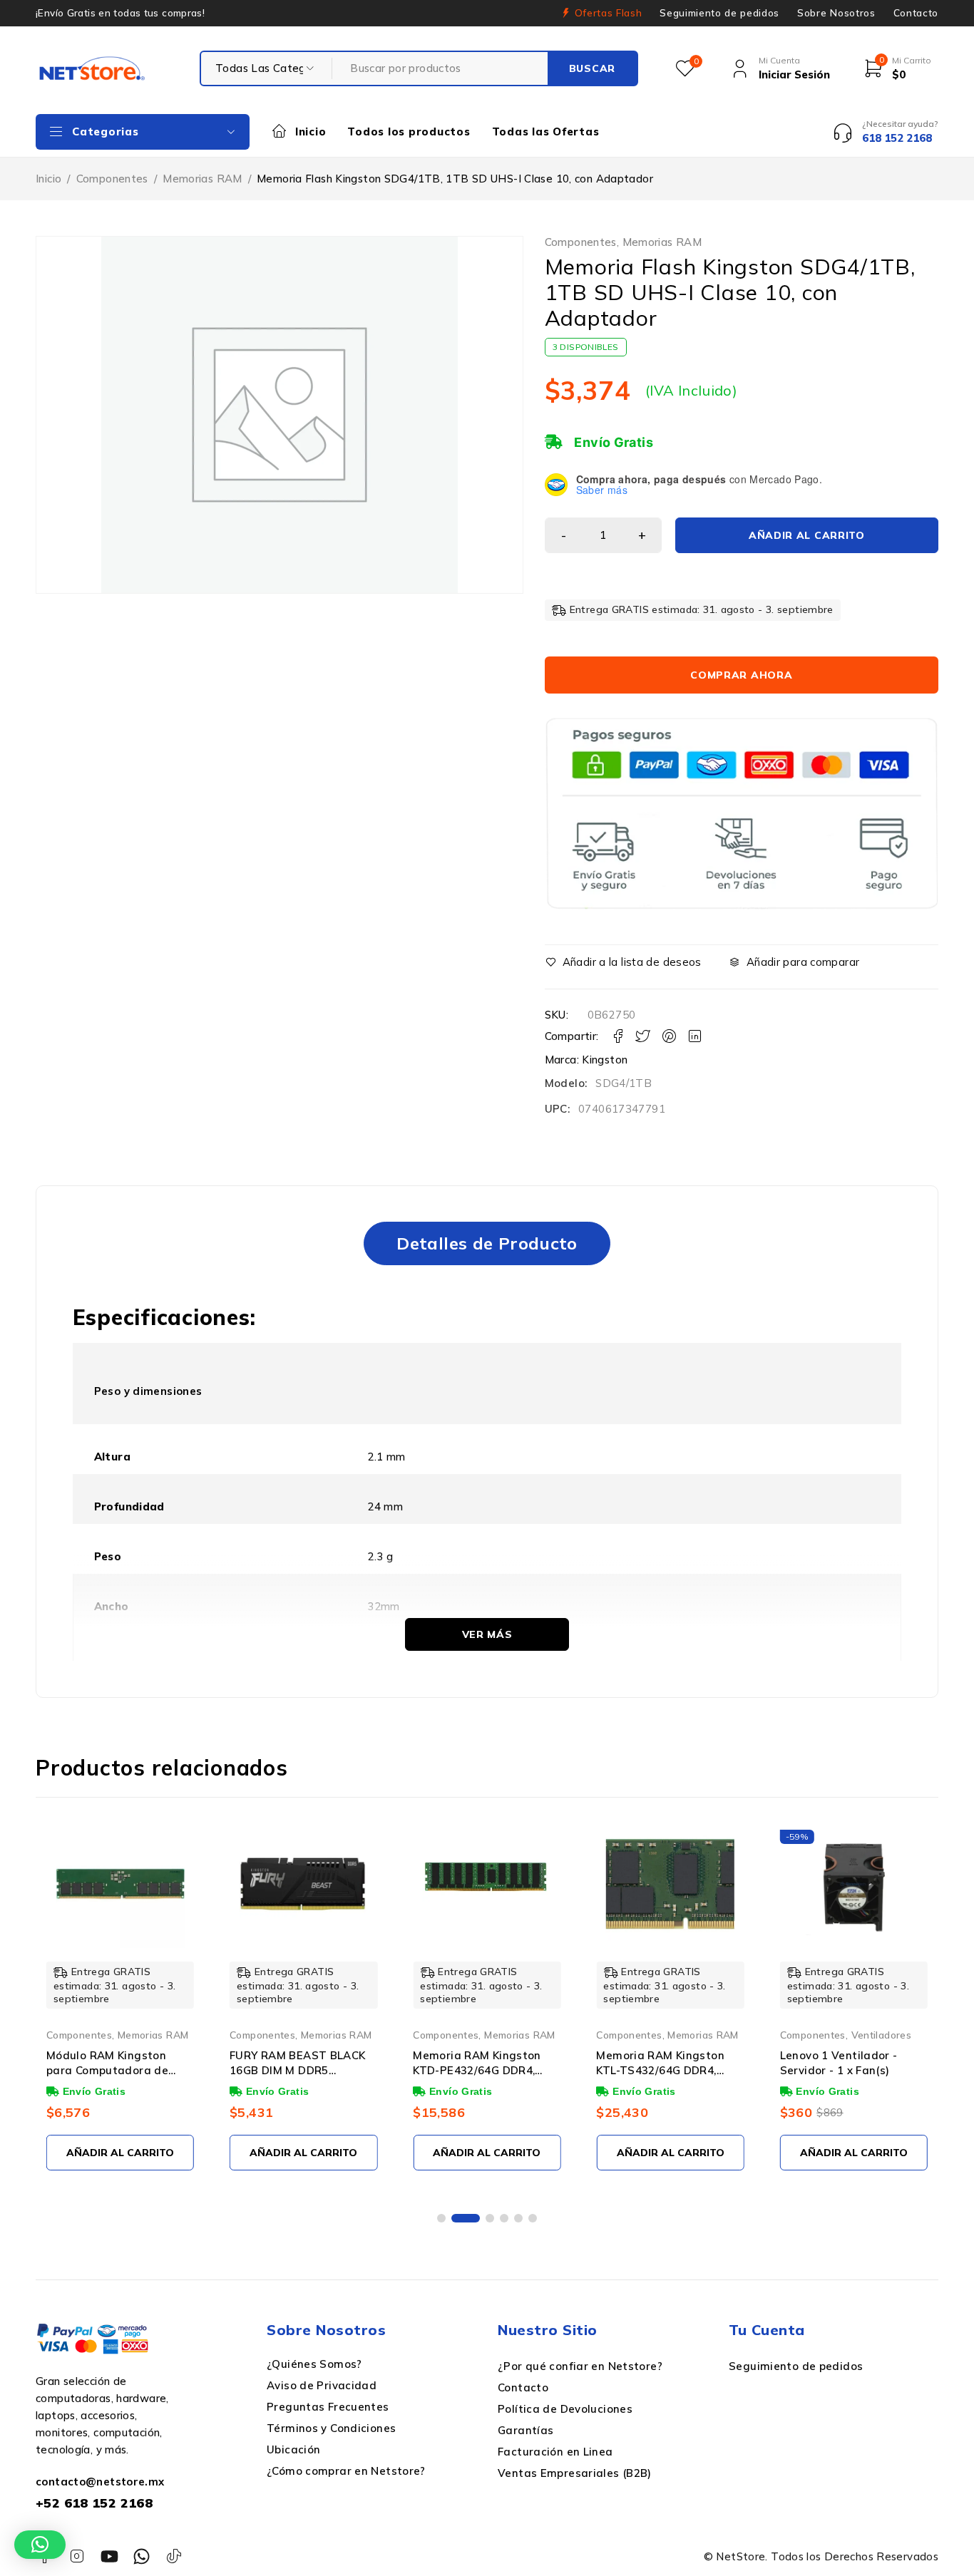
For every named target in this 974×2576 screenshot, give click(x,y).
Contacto (916, 13)
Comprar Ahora (741, 675)
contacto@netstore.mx (100, 2482)
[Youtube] (109, 2556)
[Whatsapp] (142, 2556)
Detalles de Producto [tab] (487, 1243)
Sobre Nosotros (836, 13)
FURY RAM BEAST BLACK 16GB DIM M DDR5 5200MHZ (298, 2070)
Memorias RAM (203, 179)
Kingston (605, 1060)
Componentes (112, 179)
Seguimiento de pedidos (719, 13)
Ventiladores (882, 2035)
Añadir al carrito (807, 535)
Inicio (48, 179)
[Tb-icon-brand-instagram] (77, 2556)
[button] (441, 2218)
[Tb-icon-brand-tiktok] (174, 2556)
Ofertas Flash (609, 13)
